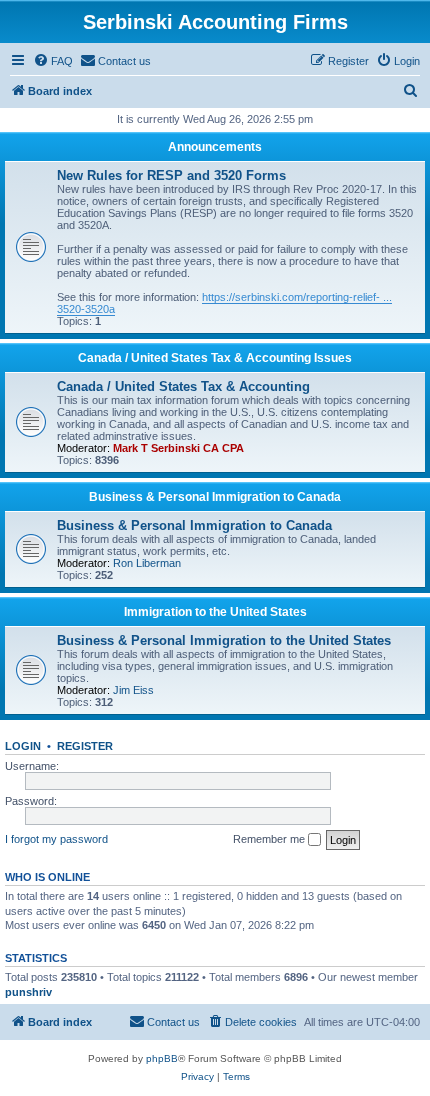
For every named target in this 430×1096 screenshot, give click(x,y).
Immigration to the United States (215, 612)
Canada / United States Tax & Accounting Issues (215, 358)
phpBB (162, 1058)
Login (23, 746)
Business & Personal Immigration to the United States (224, 640)
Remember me (270, 839)
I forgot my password (56, 839)
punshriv (28, 992)
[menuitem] (53, 61)
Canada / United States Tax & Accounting (183, 386)
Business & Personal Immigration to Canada (215, 497)
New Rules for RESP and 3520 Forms (171, 175)
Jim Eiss (133, 690)
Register (85, 746)
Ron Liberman (147, 563)
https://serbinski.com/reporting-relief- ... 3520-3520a (224, 303)
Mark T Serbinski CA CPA (178, 448)
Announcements (215, 147)
